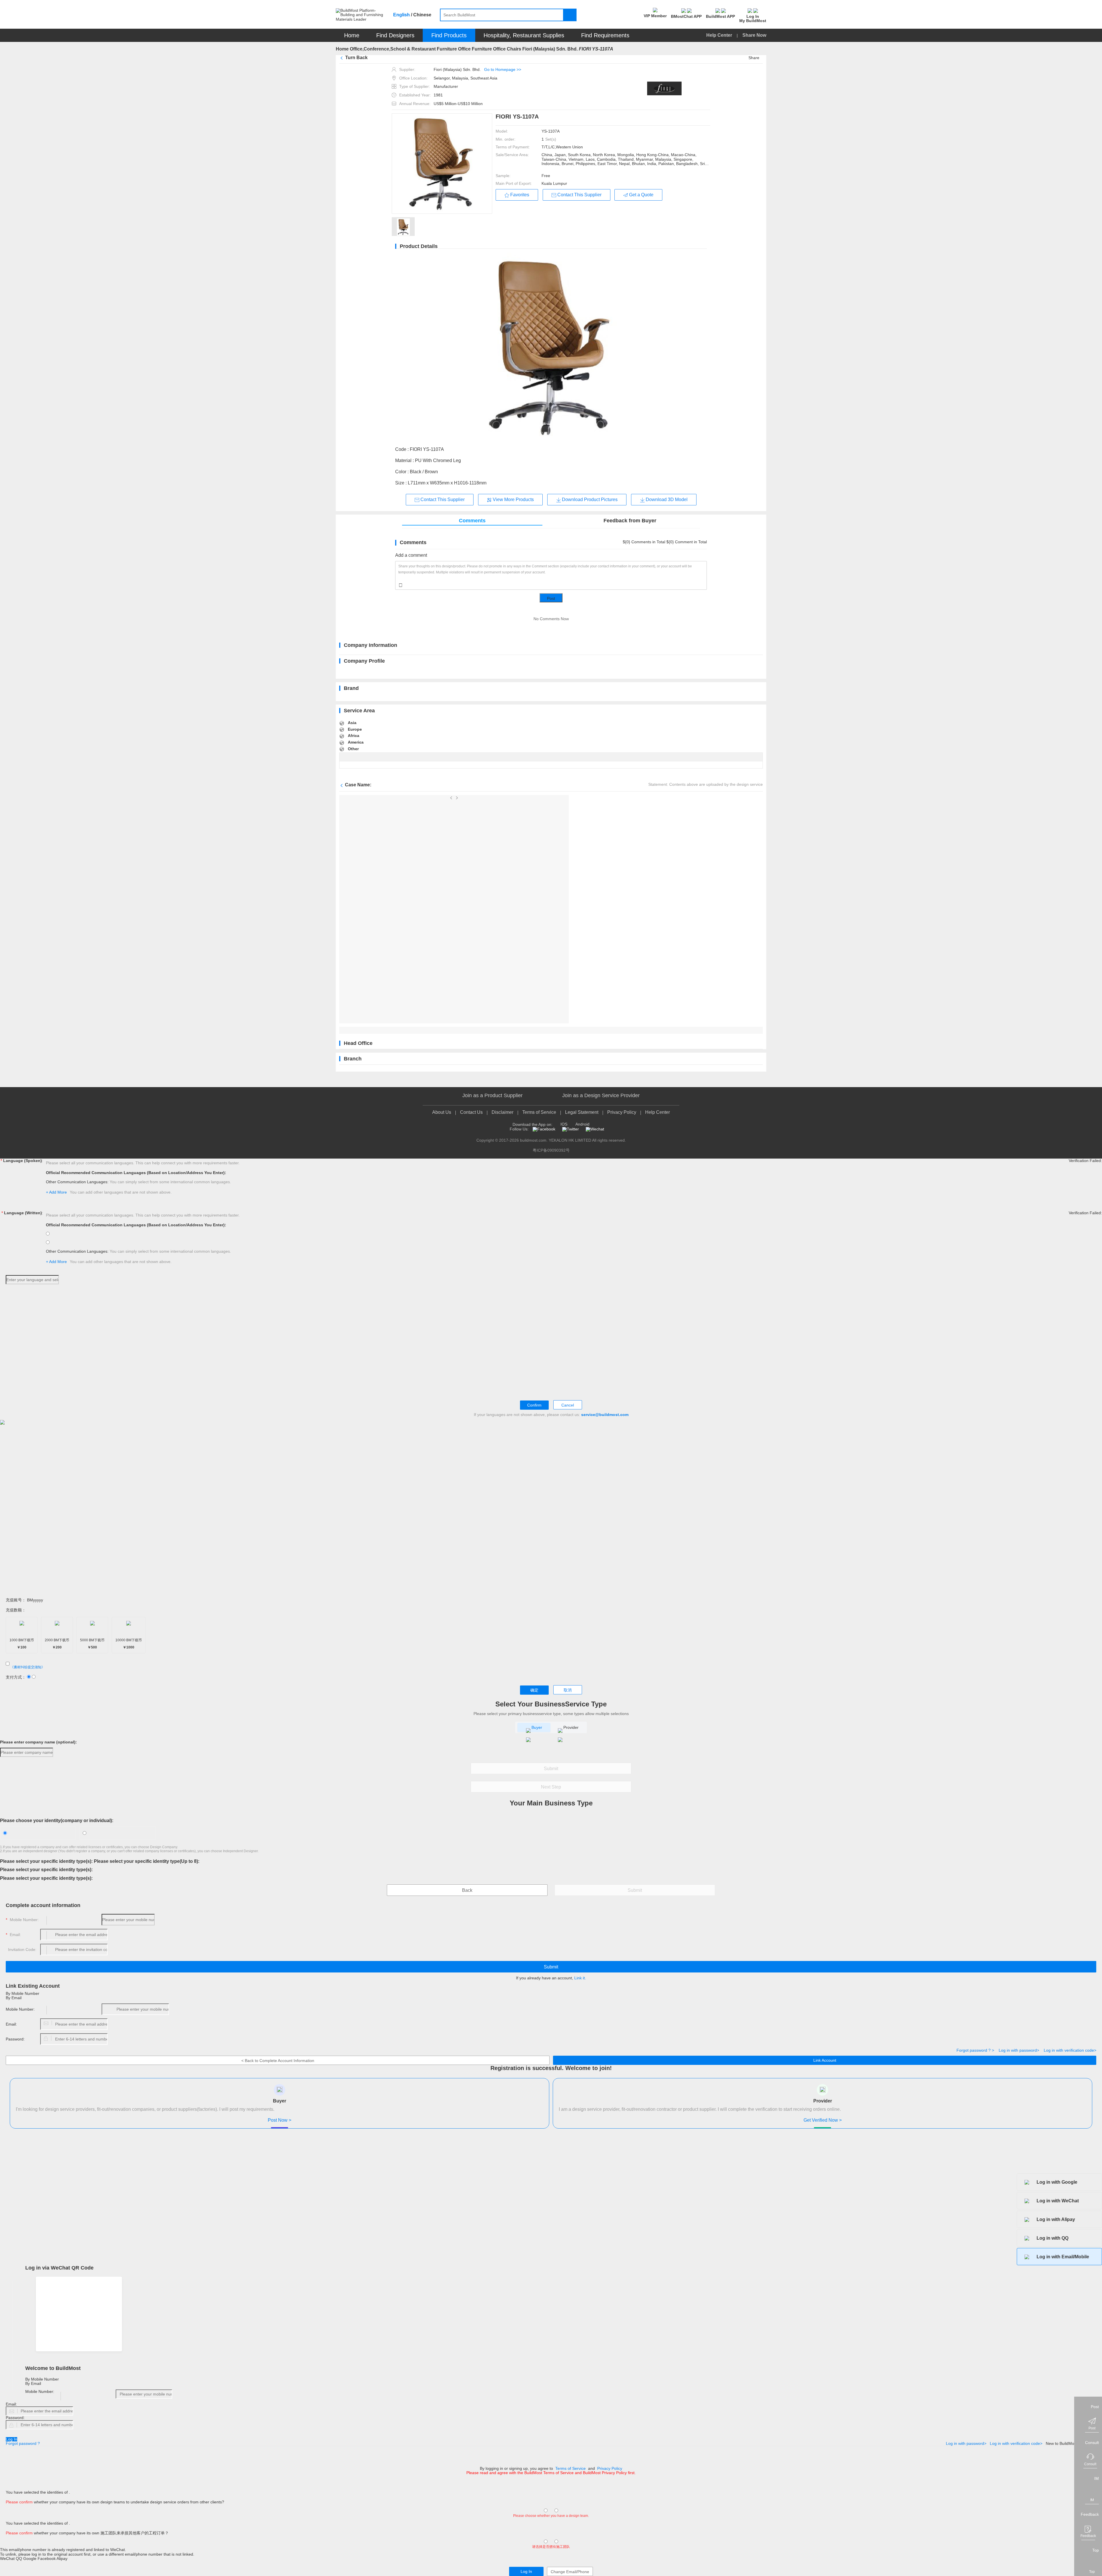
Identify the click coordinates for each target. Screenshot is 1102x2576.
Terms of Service (539, 1112)
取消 (568, 1690)
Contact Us (471, 1112)
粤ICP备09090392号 (551, 1150)
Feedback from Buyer (630, 521)
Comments (472, 521)
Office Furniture (475, 49)
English (401, 15)
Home (352, 35)
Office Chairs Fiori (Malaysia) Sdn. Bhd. (535, 49)
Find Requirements (605, 35)
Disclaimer (503, 1112)
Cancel (568, 1405)
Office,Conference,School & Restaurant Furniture (403, 49)
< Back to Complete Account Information (278, 2061)
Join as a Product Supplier (492, 1096)
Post (551, 598)
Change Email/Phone (570, 2572)
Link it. (580, 1978)
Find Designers (395, 35)
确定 (534, 1690)
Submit (551, 1769)
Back (467, 1890)
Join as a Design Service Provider (601, 1096)
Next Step (551, 1787)
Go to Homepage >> (503, 69)
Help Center (720, 35)
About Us (442, 1112)
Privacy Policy (622, 1112)
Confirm (534, 1405)
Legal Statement (582, 1112)
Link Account (825, 2060)
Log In (11, 2439)
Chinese (422, 15)
